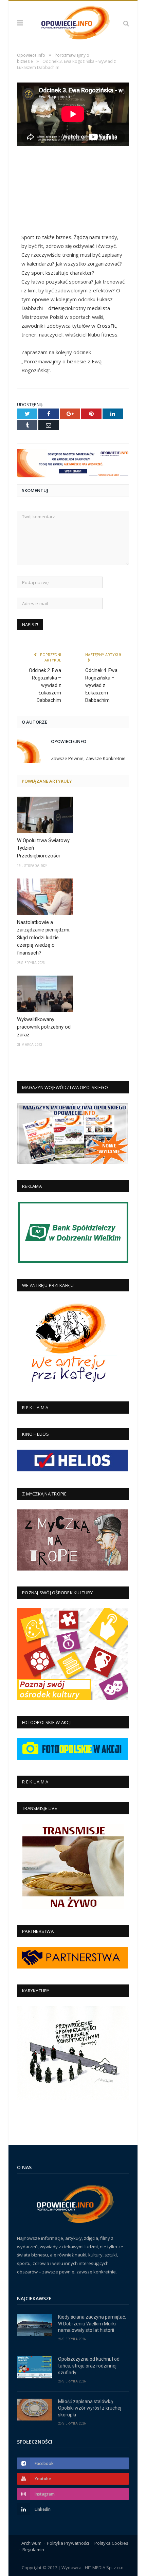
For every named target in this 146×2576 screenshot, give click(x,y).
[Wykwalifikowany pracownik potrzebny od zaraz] (45, 994)
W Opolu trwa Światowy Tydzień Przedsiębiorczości (43, 848)
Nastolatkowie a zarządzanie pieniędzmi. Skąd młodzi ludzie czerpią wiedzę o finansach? (44, 938)
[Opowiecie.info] (73, 22)
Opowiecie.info (69, 741)
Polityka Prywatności (68, 2543)
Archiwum (31, 2543)
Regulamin (33, 2550)
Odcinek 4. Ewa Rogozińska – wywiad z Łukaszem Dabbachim (101, 685)
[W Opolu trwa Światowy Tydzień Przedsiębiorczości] (45, 815)
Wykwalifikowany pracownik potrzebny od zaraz (44, 1027)
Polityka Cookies (111, 2543)
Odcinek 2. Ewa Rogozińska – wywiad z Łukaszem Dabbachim (45, 685)
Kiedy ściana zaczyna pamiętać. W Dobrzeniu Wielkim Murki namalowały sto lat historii (92, 2324)
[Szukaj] (126, 23)
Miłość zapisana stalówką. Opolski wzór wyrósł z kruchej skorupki (90, 2408)
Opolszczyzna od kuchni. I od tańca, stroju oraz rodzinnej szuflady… (89, 2366)
